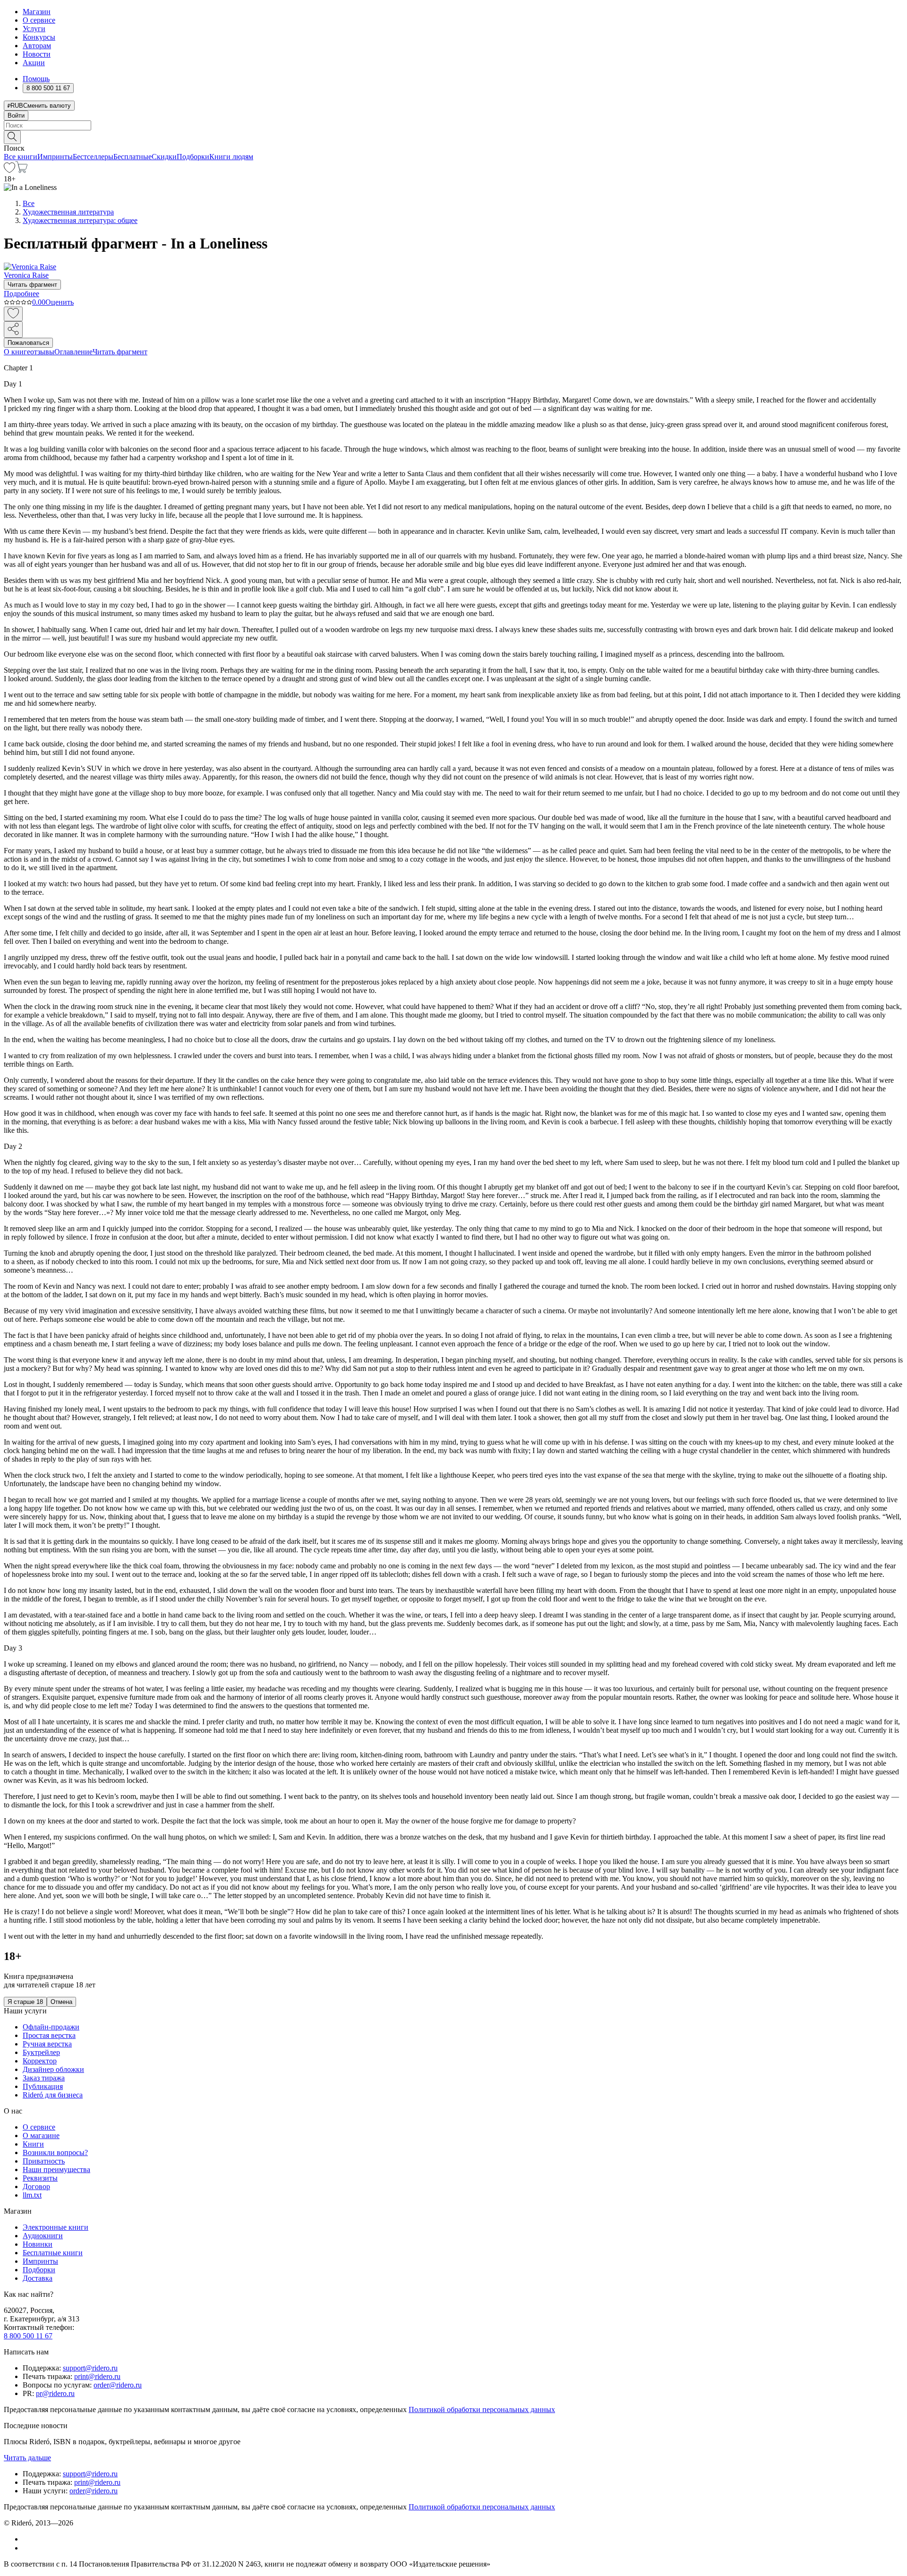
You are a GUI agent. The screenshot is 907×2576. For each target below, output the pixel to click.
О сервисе (39, 20)
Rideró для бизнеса (53, 2095)
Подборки (193, 157)
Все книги (21, 157)
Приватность (44, 2161)
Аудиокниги (43, 2236)
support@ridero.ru (90, 2368)
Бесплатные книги (53, 2253)
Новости (37, 54)
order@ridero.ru (118, 2385)
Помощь (36, 79)
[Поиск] (12, 137)
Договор (36, 2187)
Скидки (164, 157)
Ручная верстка (47, 2044)
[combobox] (453, 125)
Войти (16, 116)
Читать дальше (27, 2458)
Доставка (38, 2278)
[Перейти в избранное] (9, 170)
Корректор (40, 2061)
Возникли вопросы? (55, 2152)
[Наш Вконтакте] (28, 2539)
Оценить (60, 302)
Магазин (37, 12)
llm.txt (32, 2195)
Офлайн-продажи (51, 2027)
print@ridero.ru (97, 2376)
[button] (453, 137)
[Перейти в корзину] (21, 170)
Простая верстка (49, 2035)
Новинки (38, 2244)
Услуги (34, 29)
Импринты (55, 157)
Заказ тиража (44, 2078)
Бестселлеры (93, 157)
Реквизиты (40, 2178)
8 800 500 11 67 (28, 2336)
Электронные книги (56, 2227)
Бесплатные (133, 157)
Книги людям (231, 157)
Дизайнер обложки (53, 2069)
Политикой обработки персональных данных (482, 2409)
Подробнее (21, 294)
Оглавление (73, 352)
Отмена (61, 2002)
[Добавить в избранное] (13, 314)
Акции (34, 63)
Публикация (43, 2086)
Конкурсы (39, 37)
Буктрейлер (41, 2052)
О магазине (41, 2135)
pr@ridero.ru (55, 2393)
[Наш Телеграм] (27, 2548)
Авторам (37, 46)
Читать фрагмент (32, 285)
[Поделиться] (13, 329)
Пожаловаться (28, 343)
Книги (33, 2144)
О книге (17, 352)
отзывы (42, 352)
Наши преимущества (56, 2169)
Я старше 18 (25, 2002)
